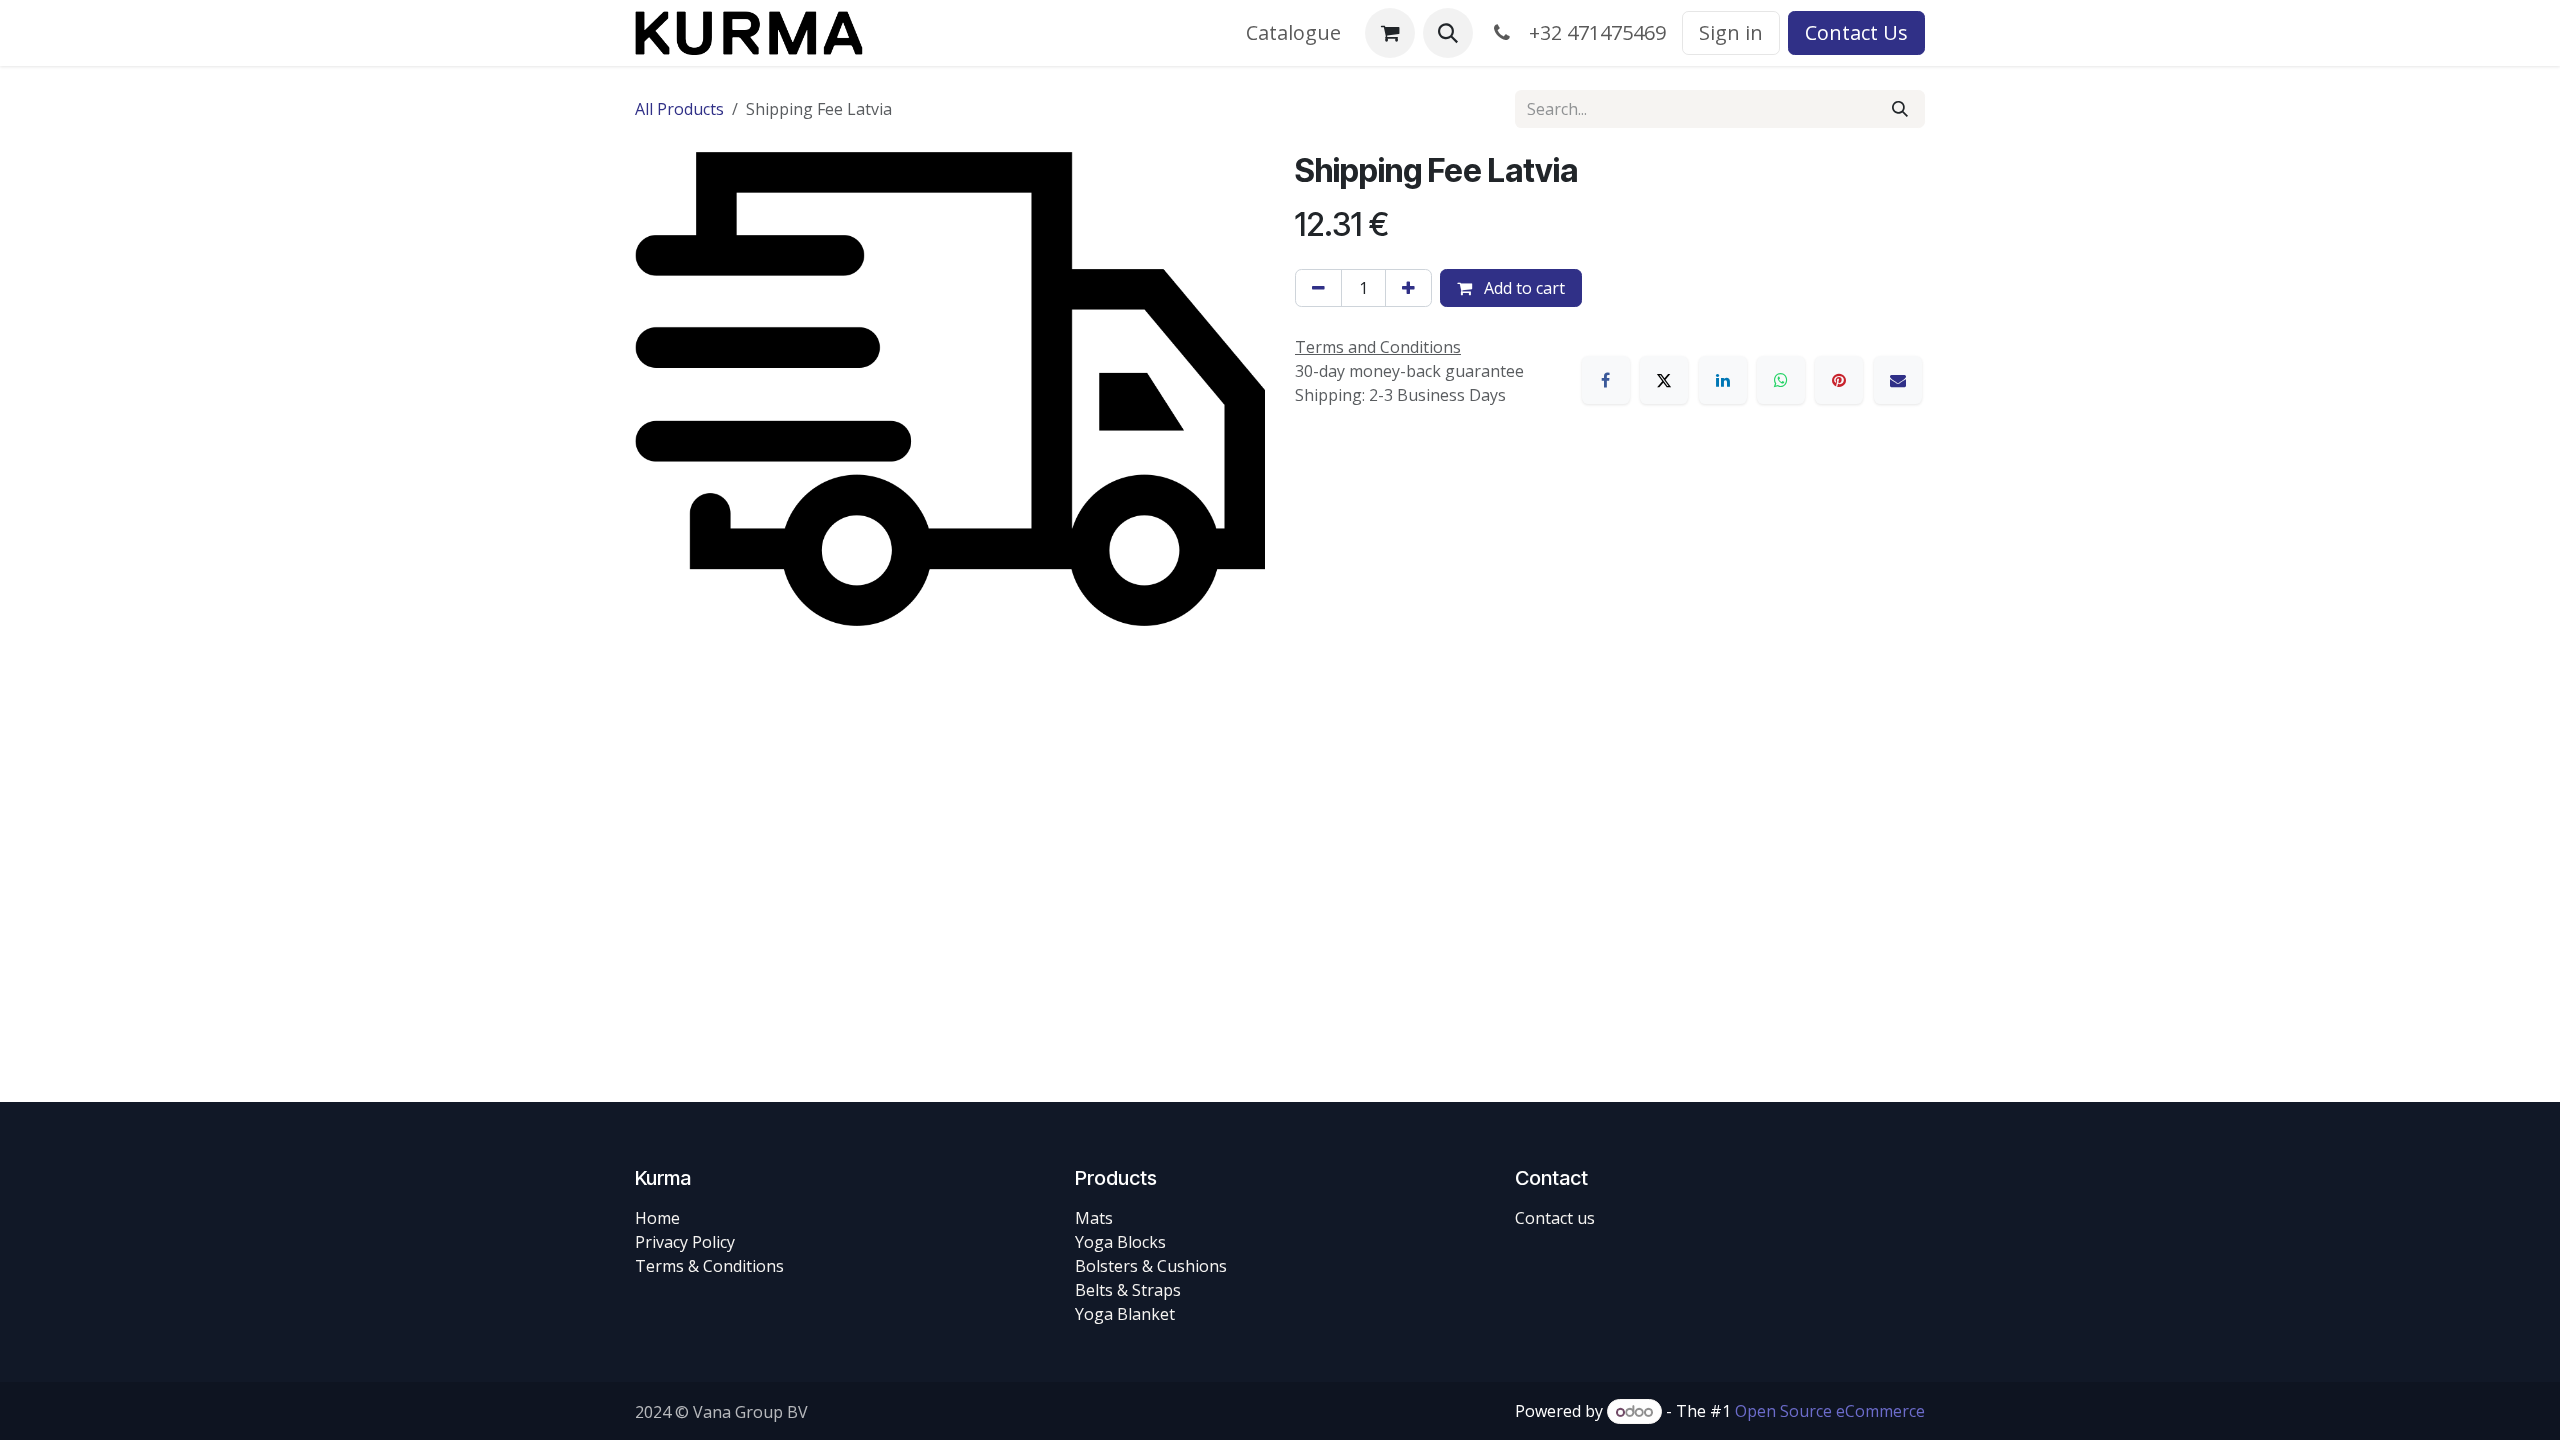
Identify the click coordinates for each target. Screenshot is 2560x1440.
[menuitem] (1293, 33)
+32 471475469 (1592, 32)
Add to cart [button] (1522, 288)
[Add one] (1408, 288)
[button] (1448, 33)
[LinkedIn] (1723, 380)
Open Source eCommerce (1830, 1411)
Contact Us (1856, 32)
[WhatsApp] (1781, 380)
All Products (679, 109)
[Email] (1898, 380)
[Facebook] (1606, 380)
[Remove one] (1318, 288)
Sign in (1731, 32)
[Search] (1900, 109)
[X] (1664, 380)
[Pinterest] (1839, 380)
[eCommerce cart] (1390, 33)
